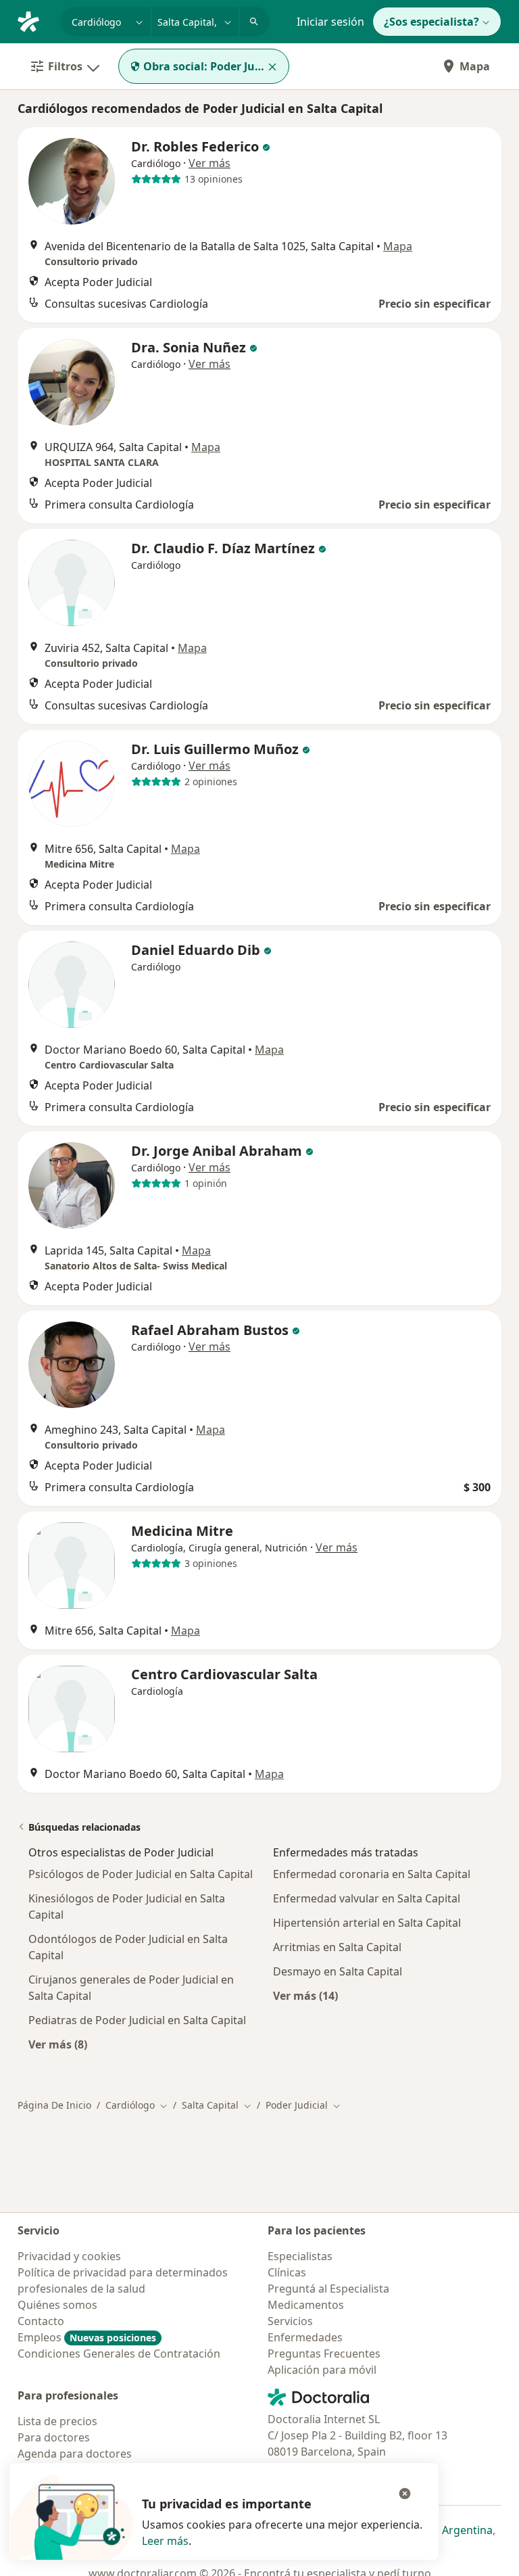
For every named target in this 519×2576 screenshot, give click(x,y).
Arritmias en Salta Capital (337, 1947)
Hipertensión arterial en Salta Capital (367, 1923)
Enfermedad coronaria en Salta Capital (372, 1874)
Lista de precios (57, 2421)
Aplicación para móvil (322, 2370)
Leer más (165, 2541)
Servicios (290, 2321)
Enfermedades (305, 2337)
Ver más (209, 163)
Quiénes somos (57, 2305)
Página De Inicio (54, 2105)
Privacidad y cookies (69, 2256)
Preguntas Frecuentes (324, 2353)
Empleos (87, 2337)
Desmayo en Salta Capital (338, 1971)
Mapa (475, 66)
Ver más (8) (58, 2044)
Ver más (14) (305, 1995)
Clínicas (287, 2272)
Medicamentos (306, 2305)
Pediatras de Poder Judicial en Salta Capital (137, 2020)
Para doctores (54, 2437)
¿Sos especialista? (431, 22)
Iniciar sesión (330, 22)
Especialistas (300, 2256)
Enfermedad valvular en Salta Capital (367, 1898)
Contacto (41, 2321)
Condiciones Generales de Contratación (119, 2353)
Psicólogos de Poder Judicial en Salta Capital (141, 1874)
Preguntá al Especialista (328, 2289)
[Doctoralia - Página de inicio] (34, 20)
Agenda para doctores (75, 2454)
